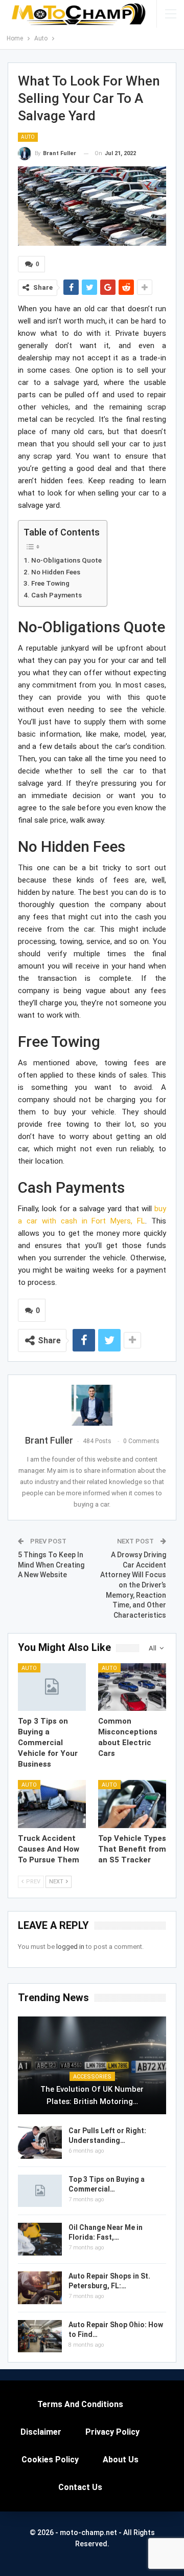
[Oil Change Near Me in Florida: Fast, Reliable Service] (40, 2239)
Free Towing (50, 583)
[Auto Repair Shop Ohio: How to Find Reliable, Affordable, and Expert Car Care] (40, 2336)
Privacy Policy (112, 2432)
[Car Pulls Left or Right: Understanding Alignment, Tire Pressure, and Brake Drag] (40, 2142)
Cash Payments (56, 595)
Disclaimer (41, 2432)
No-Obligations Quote (66, 560)
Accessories (92, 2077)
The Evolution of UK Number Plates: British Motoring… (92, 2095)
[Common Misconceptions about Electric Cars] (132, 1687)
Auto (28, 137)
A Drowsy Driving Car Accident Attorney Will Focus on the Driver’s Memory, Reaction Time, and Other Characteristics (133, 1585)
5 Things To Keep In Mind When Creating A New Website (51, 1565)
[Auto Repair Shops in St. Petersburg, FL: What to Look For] (40, 2288)
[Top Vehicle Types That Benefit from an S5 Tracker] (132, 1804)
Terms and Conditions (80, 2404)
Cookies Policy (50, 2460)
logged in (70, 1947)
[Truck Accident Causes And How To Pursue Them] (52, 1804)
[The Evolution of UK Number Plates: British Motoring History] (92, 2065)
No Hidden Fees (56, 572)
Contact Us (80, 2487)
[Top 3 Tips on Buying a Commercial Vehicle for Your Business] (52, 1687)
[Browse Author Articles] (92, 1405)
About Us (121, 2460)
